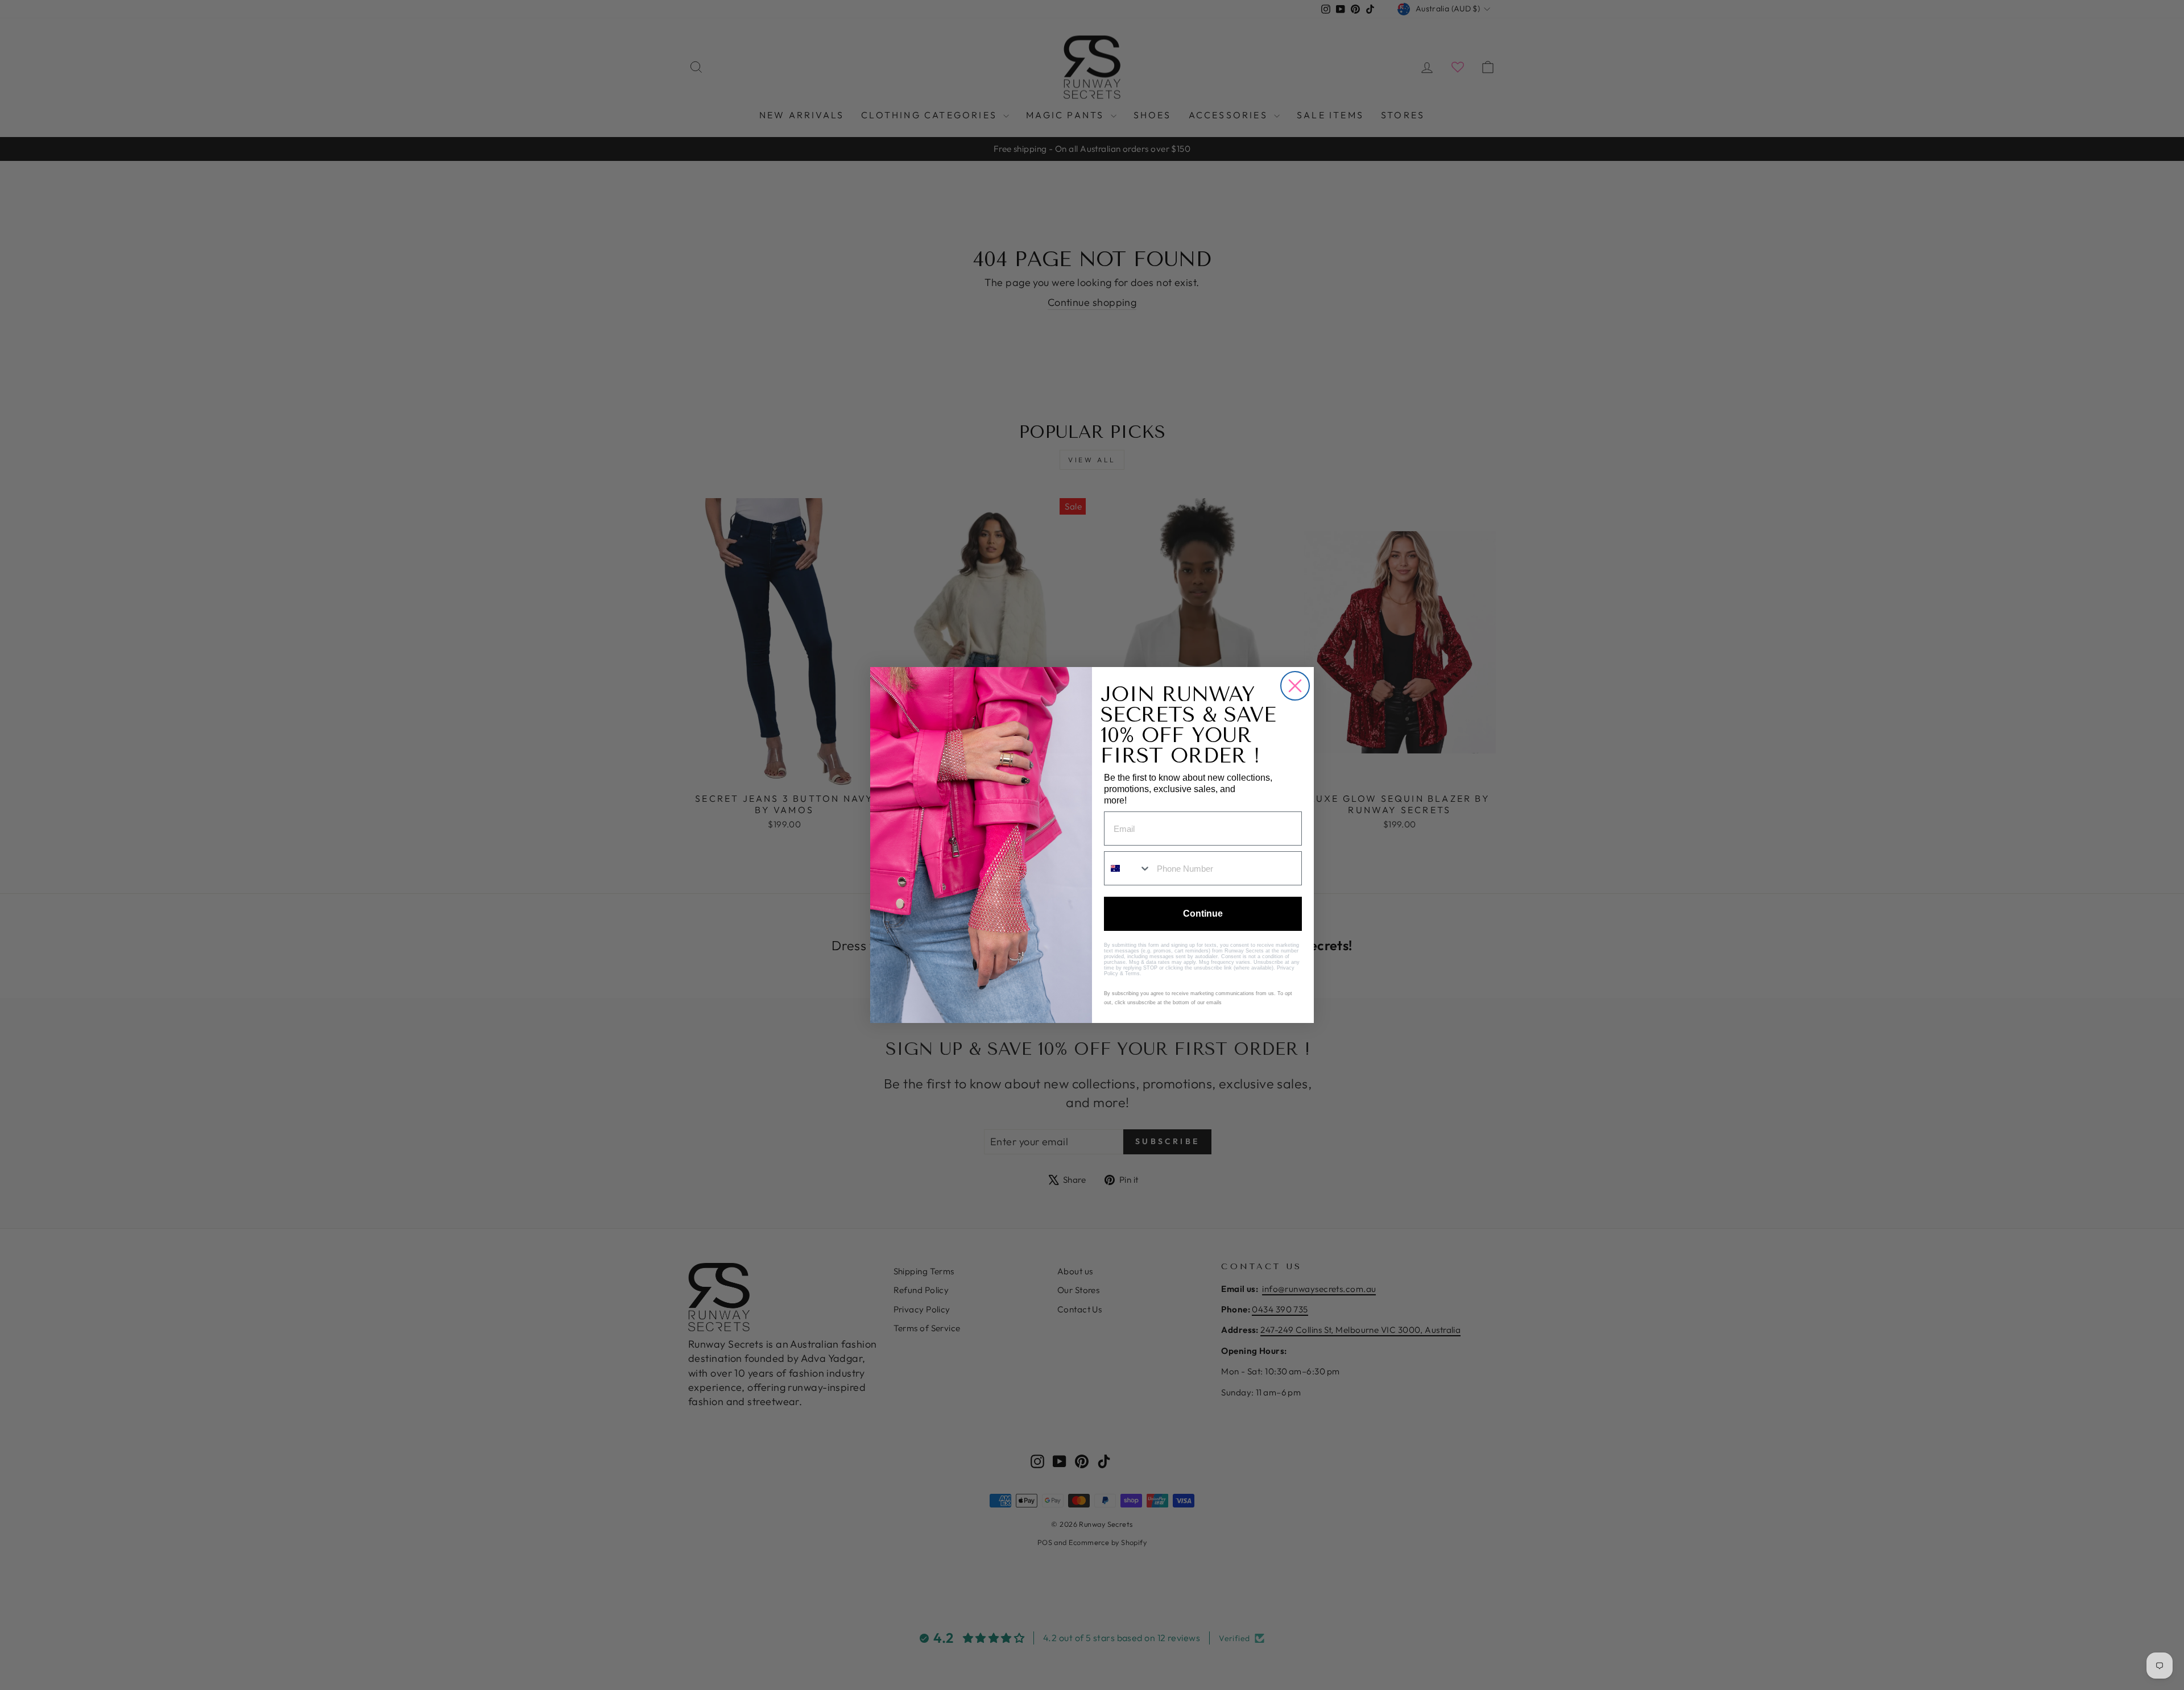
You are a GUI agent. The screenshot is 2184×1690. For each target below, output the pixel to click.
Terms (1132, 974)
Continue (1203, 914)
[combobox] (1128, 868)
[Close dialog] (1295, 686)
